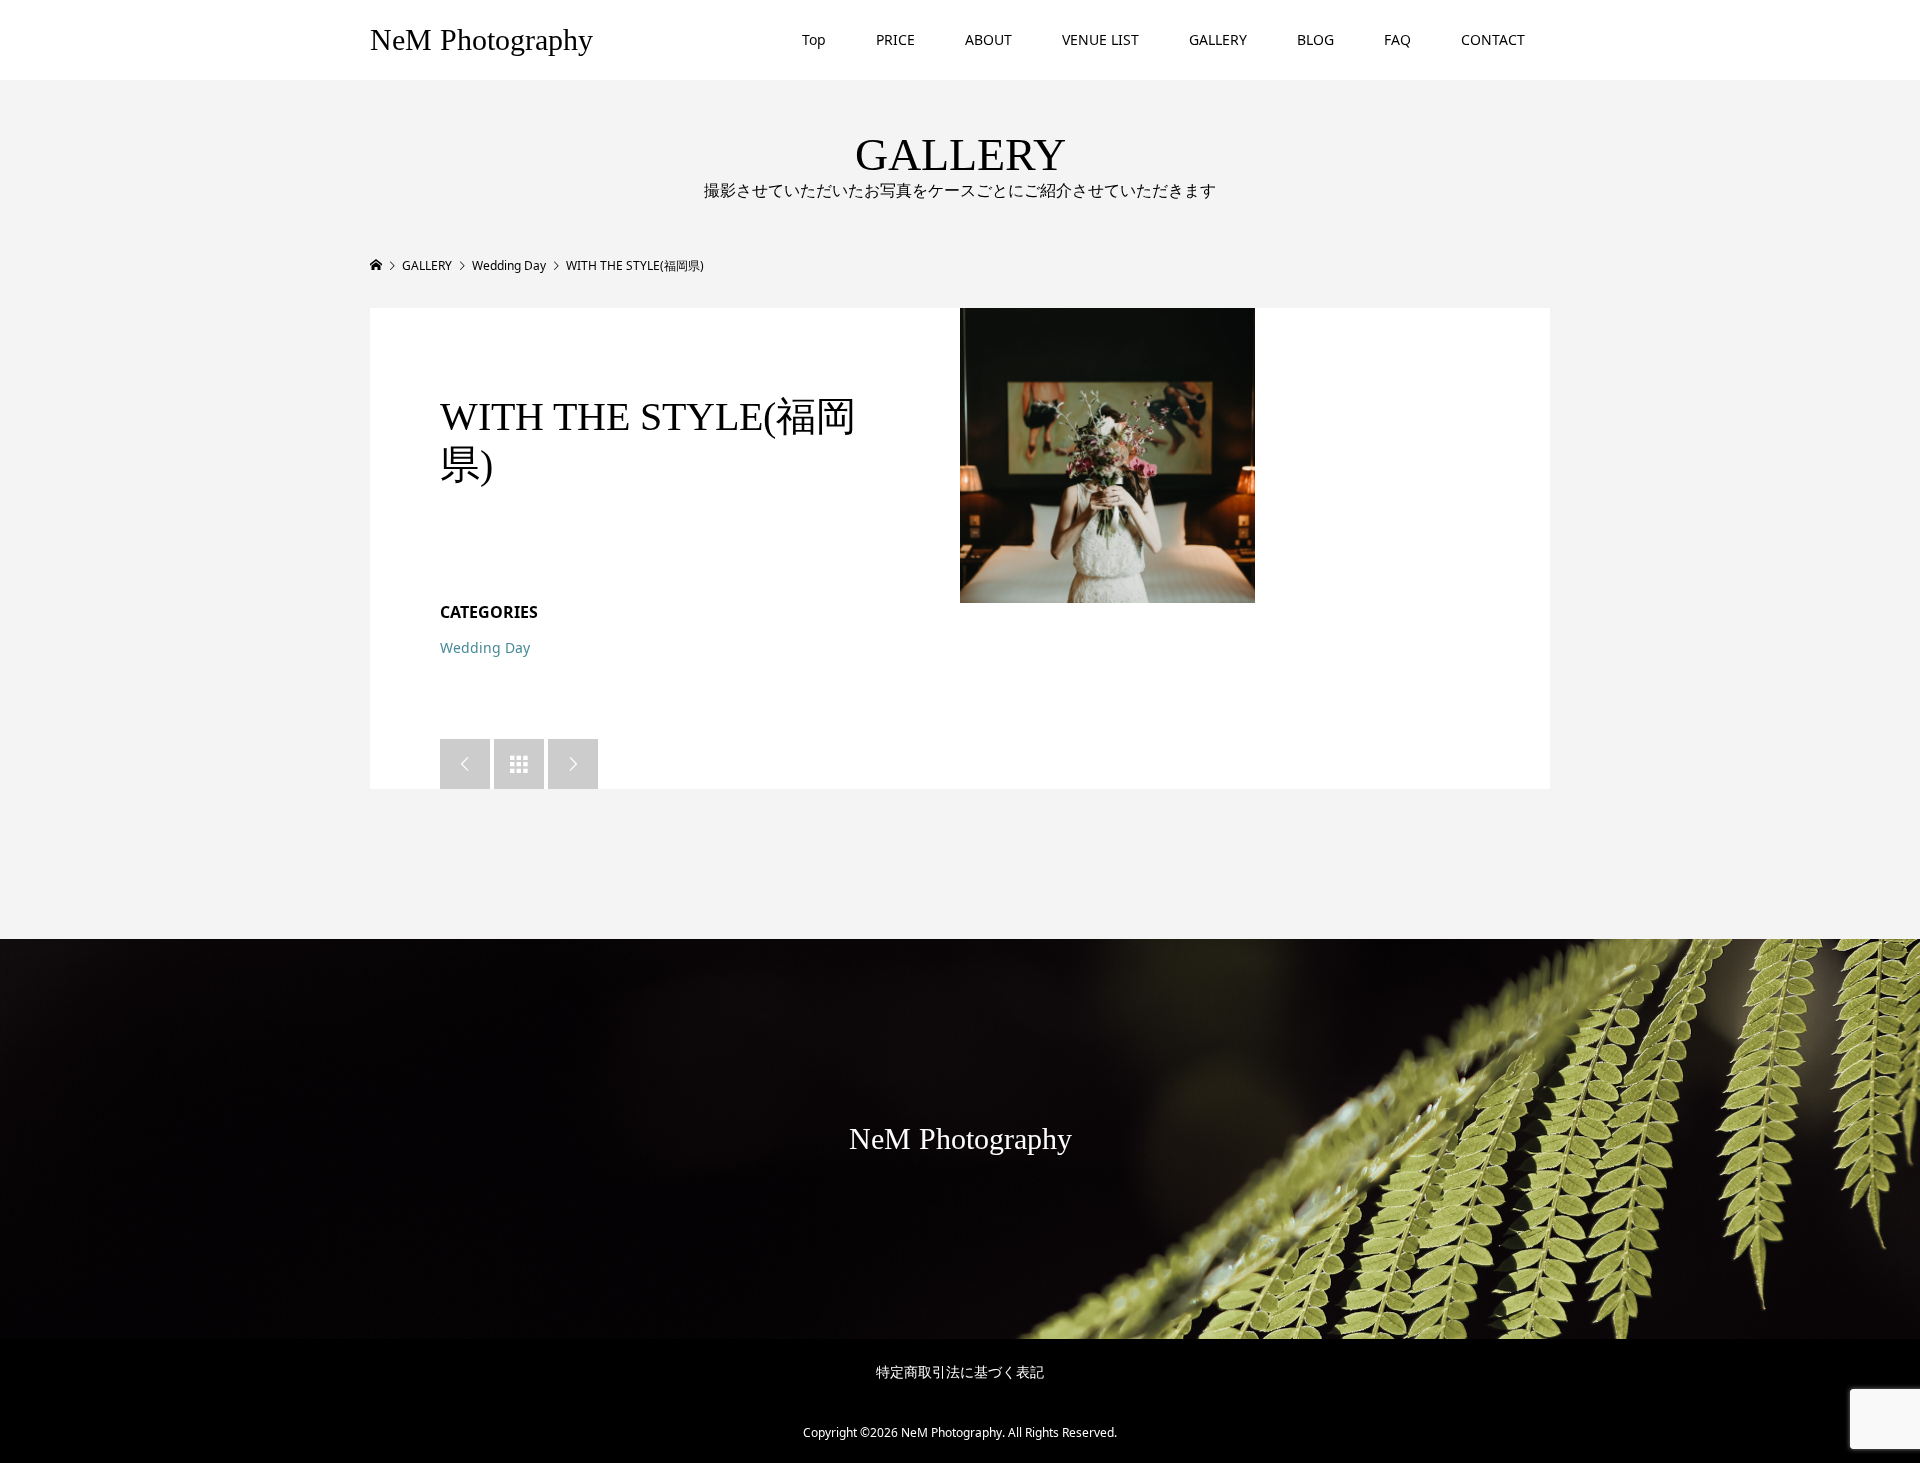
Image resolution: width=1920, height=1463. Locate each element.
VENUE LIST (1100, 39)
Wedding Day (485, 647)
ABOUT (988, 39)
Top (814, 39)
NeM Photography (481, 39)
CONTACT (1493, 39)
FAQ (1397, 39)
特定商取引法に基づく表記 (960, 1371)
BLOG (1315, 39)
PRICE (895, 39)
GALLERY (1218, 39)
